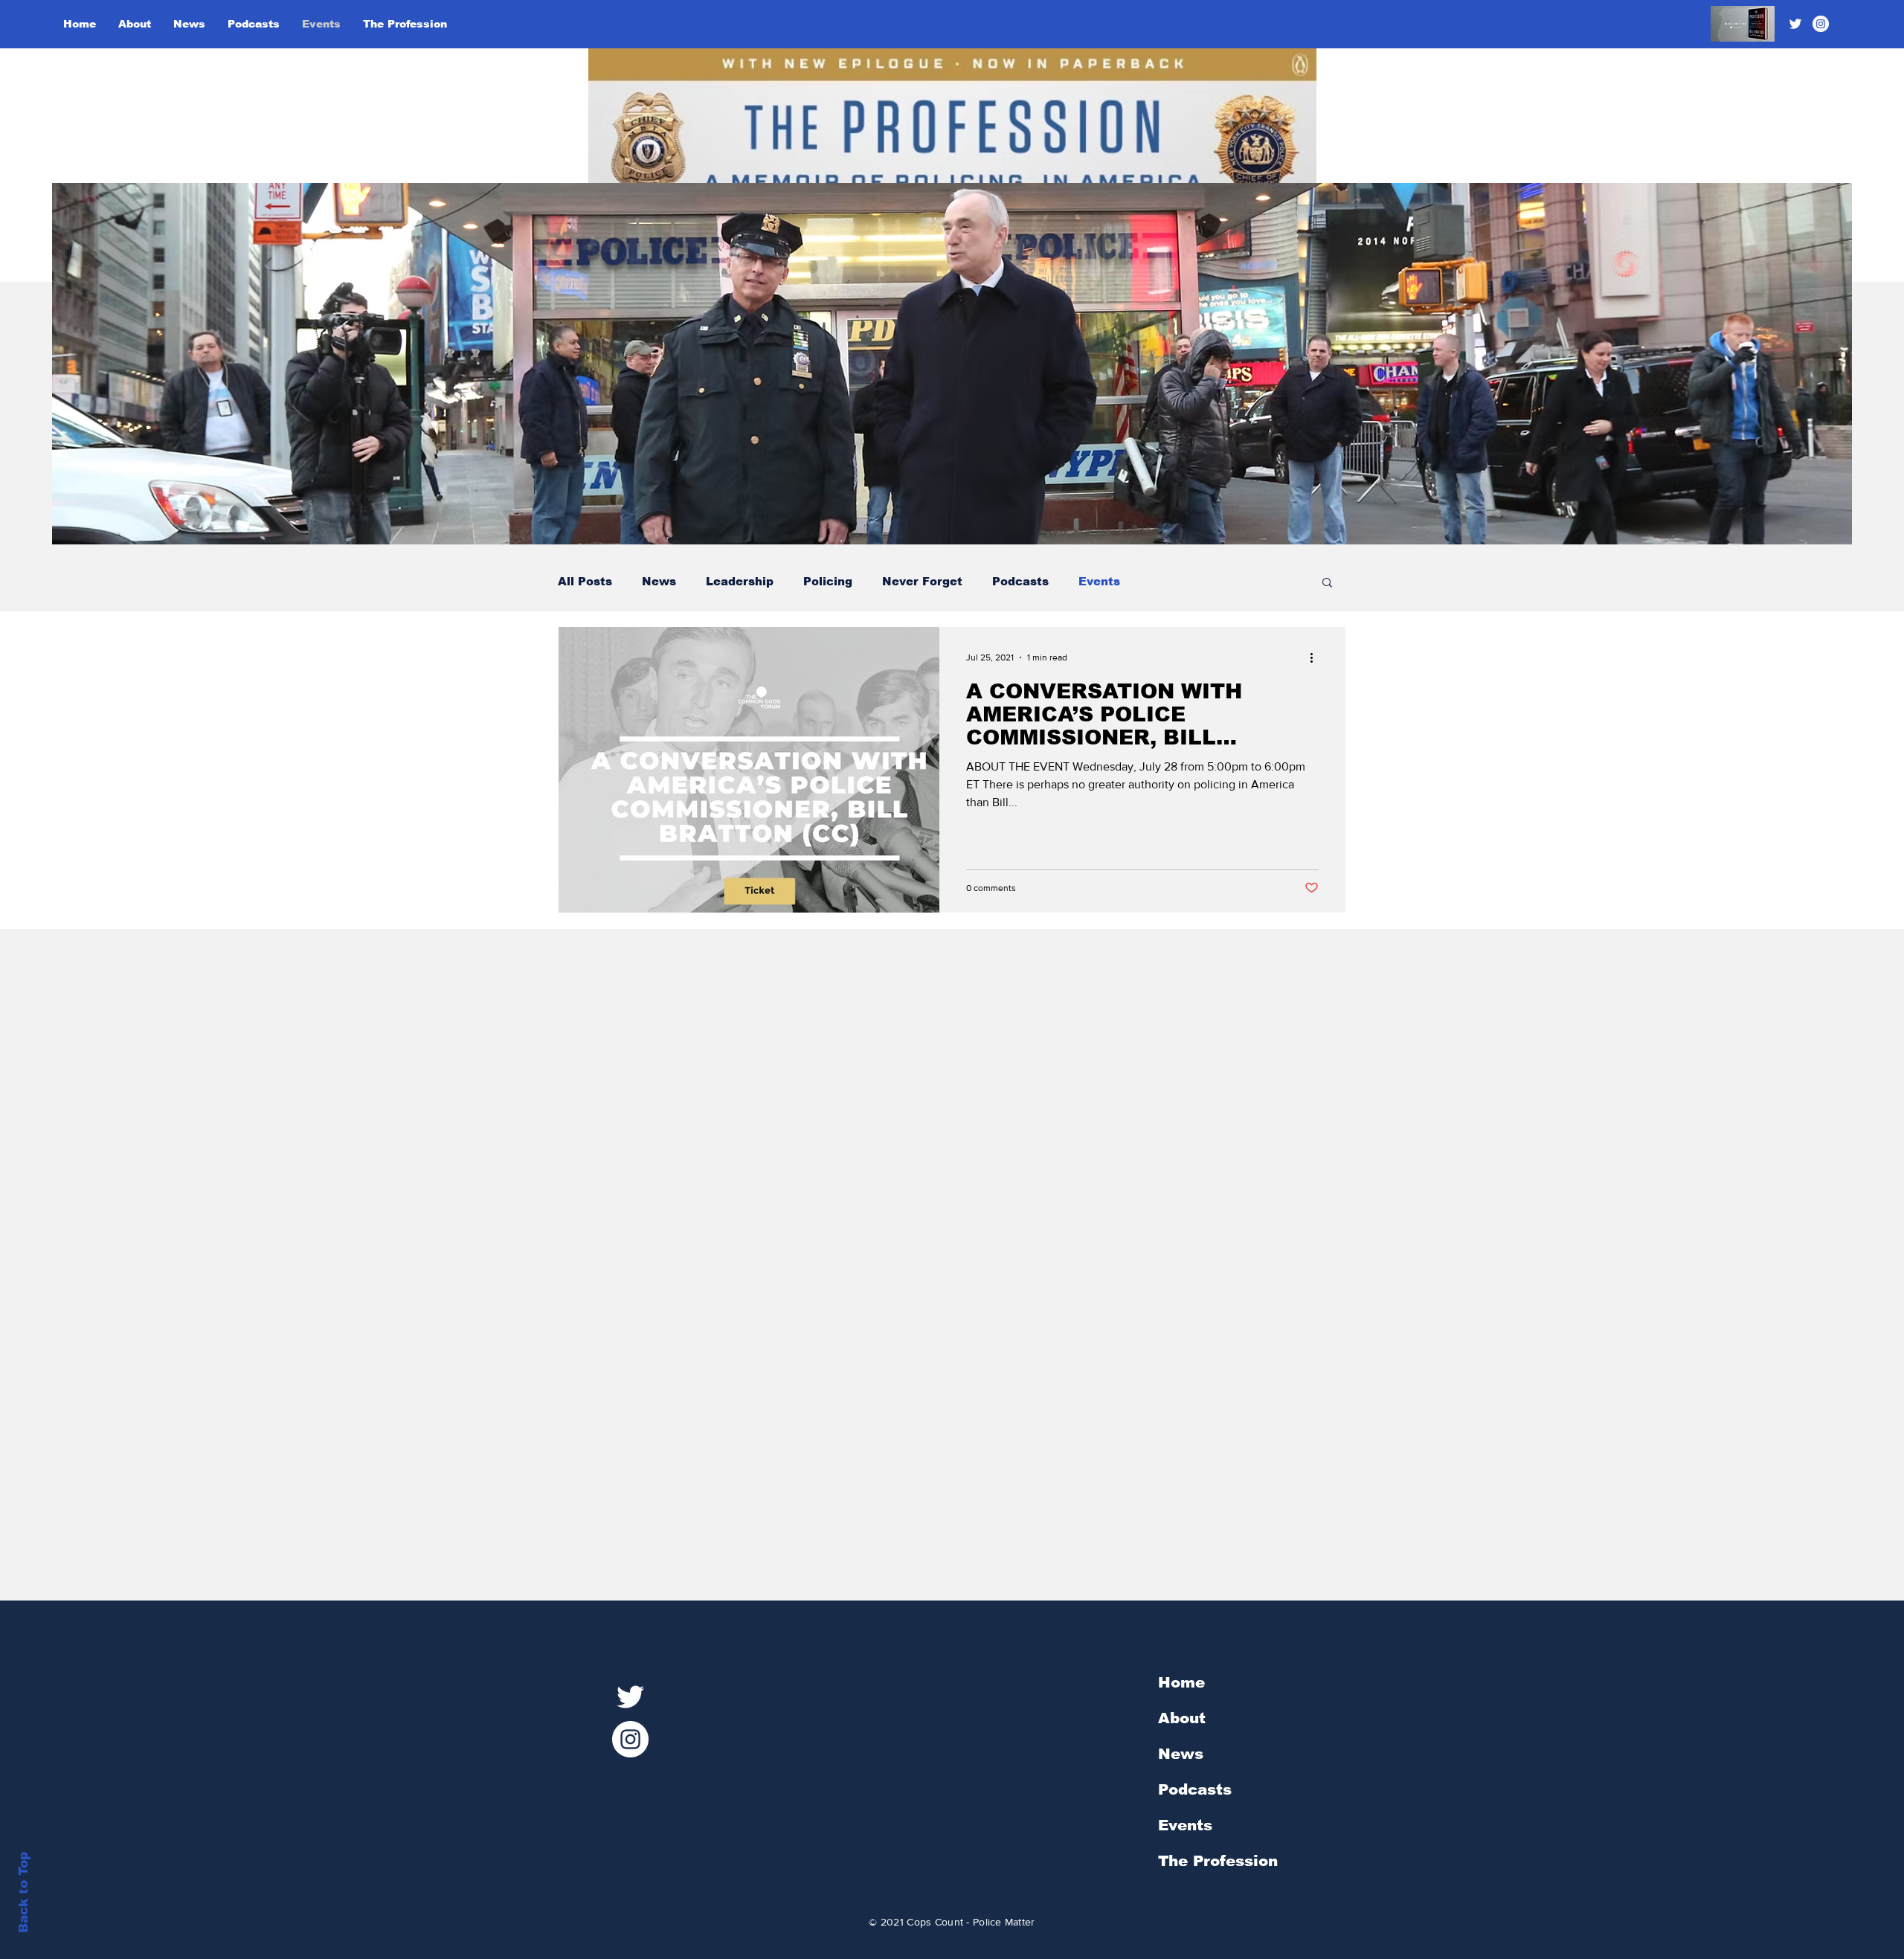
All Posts (585, 581)
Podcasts (1020, 581)
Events (1099, 581)
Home (1181, 1682)
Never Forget (922, 581)
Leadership (740, 581)
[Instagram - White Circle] (1821, 24)
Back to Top (23, 1892)
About (1182, 1718)
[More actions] (1316, 657)
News (659, 581)
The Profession (1218, 1861)
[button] (1327, 583)
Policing (828, 581)
